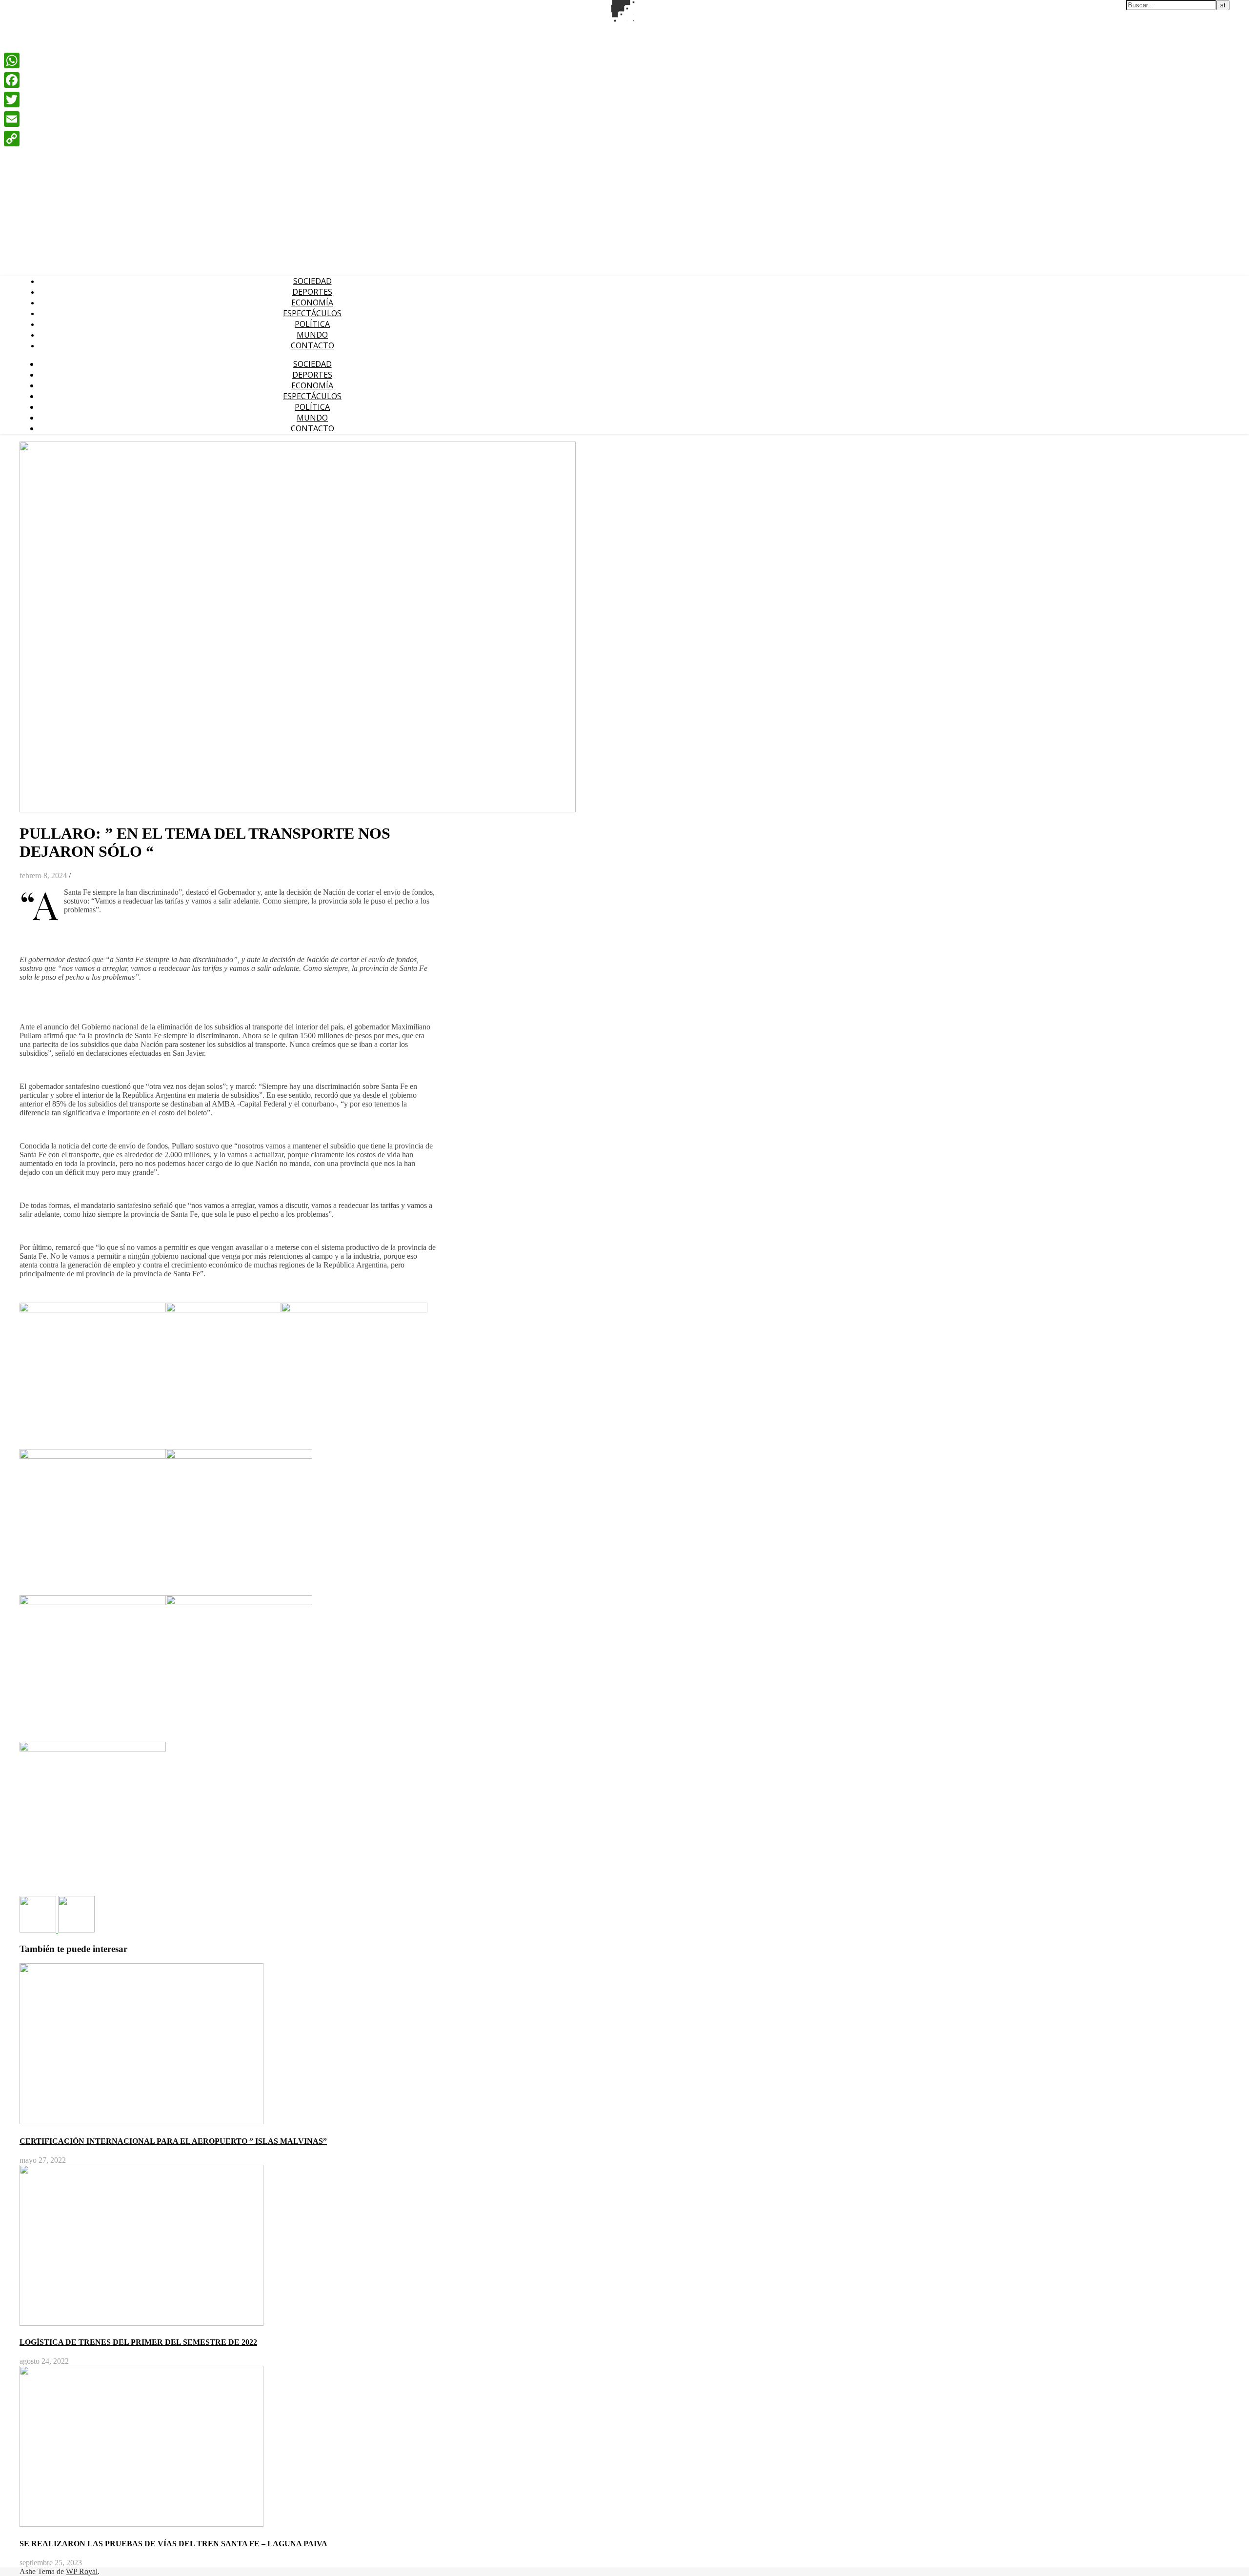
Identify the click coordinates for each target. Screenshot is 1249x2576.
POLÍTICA (312, 324)
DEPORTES (312, 292)
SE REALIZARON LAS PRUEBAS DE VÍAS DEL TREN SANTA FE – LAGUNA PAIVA (173, 2544)
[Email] (12, 119)
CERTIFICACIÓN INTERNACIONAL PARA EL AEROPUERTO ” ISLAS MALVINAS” (173, 2141)
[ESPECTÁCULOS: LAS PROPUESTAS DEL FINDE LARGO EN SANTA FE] (39, 1930)
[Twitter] (12, 100)
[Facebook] (12, 80)
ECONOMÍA (312, 302)
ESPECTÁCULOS (312, 313)
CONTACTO (312, 345)
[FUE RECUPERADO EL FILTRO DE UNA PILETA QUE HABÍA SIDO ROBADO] (76, 1930)
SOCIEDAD (312, 281)
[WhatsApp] (12, 60)
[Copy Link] (12, 139)
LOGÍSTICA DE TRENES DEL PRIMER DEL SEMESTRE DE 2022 (138, 2342)
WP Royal (82, 2571)
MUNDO (312, 335)
